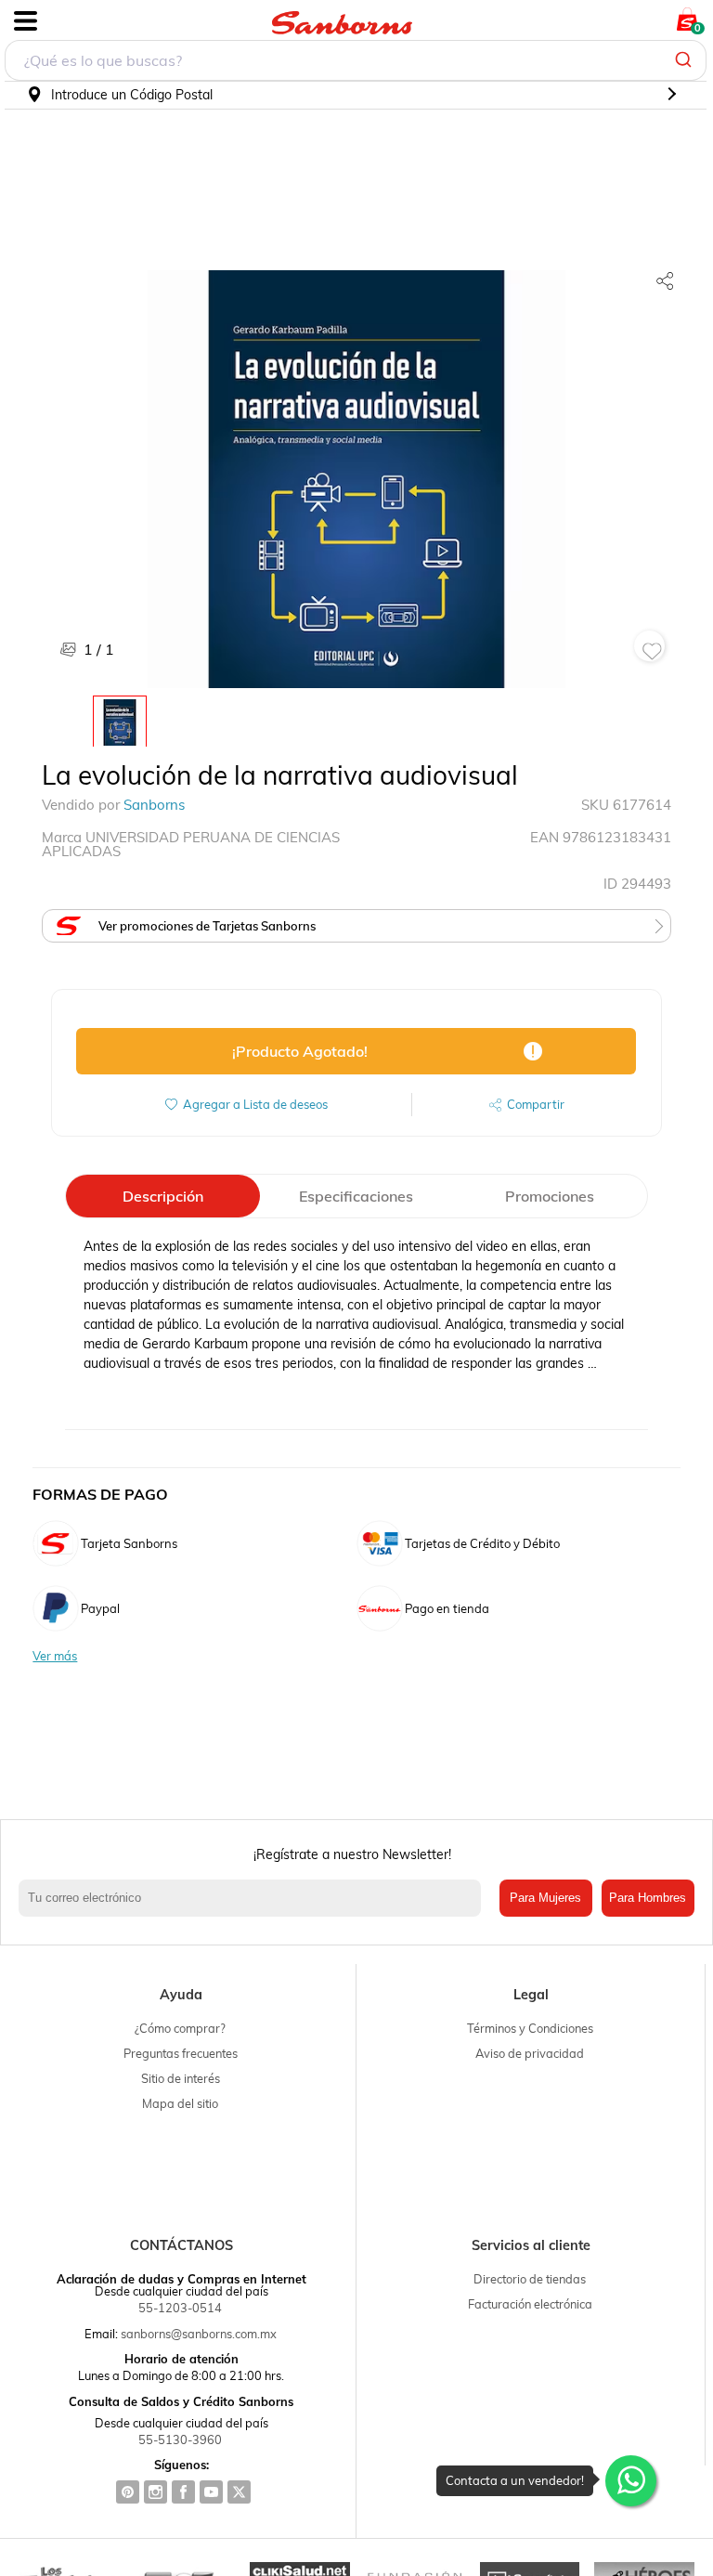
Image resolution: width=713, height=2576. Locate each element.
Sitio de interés (181, 2078)
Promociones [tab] (550, 1196)
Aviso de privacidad (530, 2053)
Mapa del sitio (180, 2103)
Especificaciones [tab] (356, 1196)
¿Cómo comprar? (180, 2028)
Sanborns (154, 805)
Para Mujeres (545, 1898)
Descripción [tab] (163, 1196)
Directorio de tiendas (530, 2279)
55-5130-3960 (180, 2439)
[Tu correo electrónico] (254, 1898)
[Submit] (686, 60)
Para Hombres (648, 1898)
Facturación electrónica (530, 2304)
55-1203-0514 (180, 2308)
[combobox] (356, 60)
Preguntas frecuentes (181, 2053)
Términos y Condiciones (530, 2028)
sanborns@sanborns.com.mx (199, 2334)
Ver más (55, 1656)
